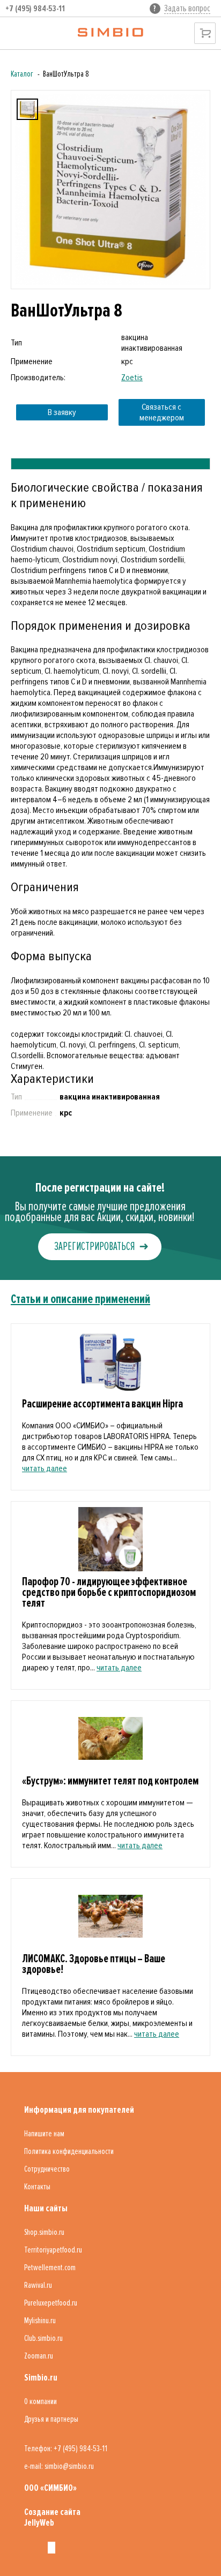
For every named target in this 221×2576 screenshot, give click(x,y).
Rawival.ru (38, 2285)
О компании (40, 2401)
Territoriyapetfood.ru (53, 2250)
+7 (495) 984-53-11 (35, 9)
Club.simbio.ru (43, 2338)
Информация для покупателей (79, 2110)
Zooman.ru (39, 2356)
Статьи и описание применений (80, 1299)
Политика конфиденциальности (69, 2151)
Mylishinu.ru (40, 2321)
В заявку (62, 412)
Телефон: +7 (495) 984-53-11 (66, 2449)
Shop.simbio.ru (44, 2232)
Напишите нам (44, 2134)
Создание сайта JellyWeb (52, 2517)
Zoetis (132, 378)
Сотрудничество (47, 2169)
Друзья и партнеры (51, 2419)
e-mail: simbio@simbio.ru (59, 2466)
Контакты (37, 2187)
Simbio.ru (41, 2377)
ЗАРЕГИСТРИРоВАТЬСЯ (94, 1246)
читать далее (45, 1468)
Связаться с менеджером (162, 412)
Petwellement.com (50, 2268)
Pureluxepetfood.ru (51, 2303)
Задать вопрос (187, 8)
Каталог (22, 74)
